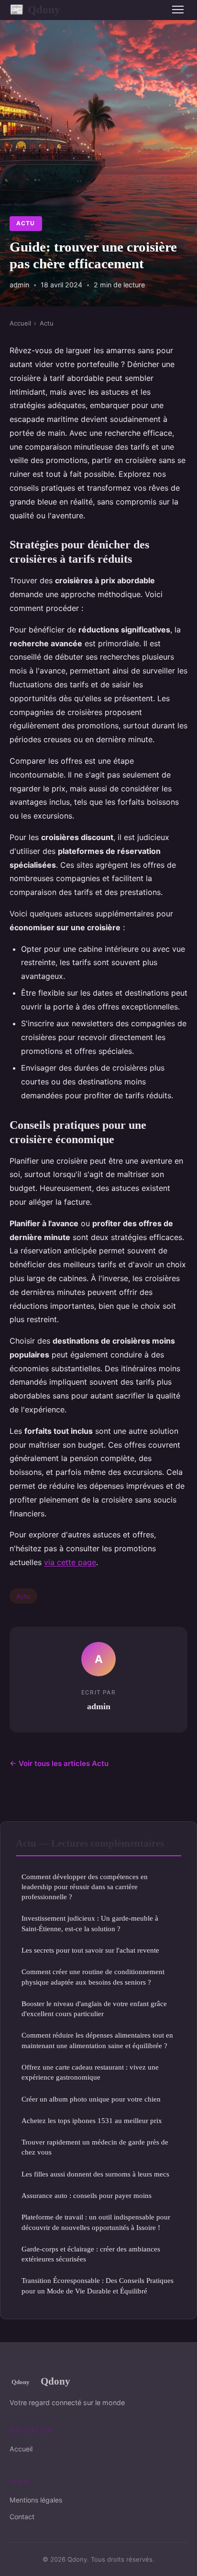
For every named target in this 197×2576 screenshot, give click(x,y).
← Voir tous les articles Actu (59, 1763)
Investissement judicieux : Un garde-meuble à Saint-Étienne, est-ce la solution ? (90, 1923)
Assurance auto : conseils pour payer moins (87, 2195)
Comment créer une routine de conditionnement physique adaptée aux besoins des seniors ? (93, 1977)
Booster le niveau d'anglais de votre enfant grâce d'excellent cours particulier (94, 2008)
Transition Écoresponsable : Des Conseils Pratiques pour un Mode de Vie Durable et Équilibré (98, 2285)
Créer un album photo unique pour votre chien (91, 2099)
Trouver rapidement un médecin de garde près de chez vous (95, 2147)
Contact (22, 2517)
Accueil (20, 323)
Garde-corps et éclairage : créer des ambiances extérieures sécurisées (91, 2254)
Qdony (35, 10)
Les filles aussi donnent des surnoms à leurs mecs (95, 2174)
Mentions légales (36, 2500)
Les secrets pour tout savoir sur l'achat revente (90, 1950)
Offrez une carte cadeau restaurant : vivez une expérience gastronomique (90, 2072)
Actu (26, 223)
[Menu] (178, 10)
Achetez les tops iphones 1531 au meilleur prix (92, 2120)
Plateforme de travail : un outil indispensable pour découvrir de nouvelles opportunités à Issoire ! (96, 2222)
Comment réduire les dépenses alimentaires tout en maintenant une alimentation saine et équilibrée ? (97, 2040)
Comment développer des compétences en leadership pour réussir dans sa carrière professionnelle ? (85, 1887)
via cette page (70, 1562)
